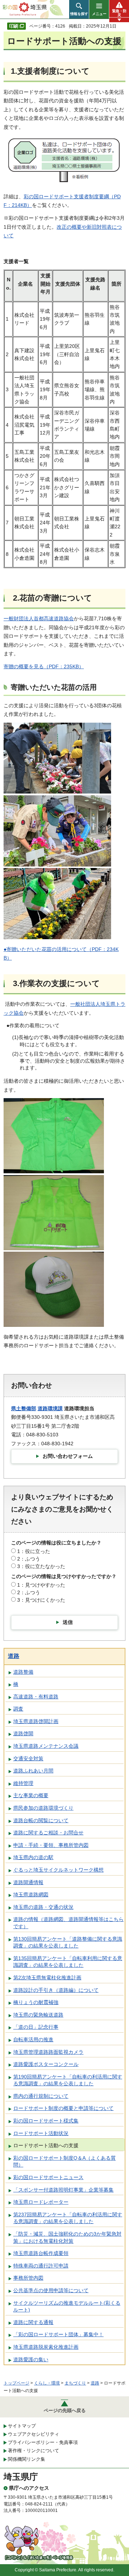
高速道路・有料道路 (36, 1697)
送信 (68, 1622)
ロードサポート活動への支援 (46, 2145)
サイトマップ (22, 2426)
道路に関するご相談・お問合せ (48, 1833)
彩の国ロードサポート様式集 (46, 2121)
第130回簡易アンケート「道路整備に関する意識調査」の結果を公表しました (68, 1942)
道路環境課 (50, 1408)
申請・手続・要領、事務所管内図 (51, 1845)
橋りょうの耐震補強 (36, 2002)
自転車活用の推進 (33, 2039)
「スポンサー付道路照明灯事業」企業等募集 (63, 2190)
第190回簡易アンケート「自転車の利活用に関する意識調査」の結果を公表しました (68, 2080)
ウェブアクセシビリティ (34, 2434)
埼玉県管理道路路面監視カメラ (48, 2052)
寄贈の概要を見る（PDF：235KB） (44, 666)
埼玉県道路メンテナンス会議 (46, 1746)
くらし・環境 (47, 2383)
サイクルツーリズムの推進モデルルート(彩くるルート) (67, 2306)
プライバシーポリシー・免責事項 (43, 2442)
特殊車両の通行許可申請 (41, 2266)
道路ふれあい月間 (33, 1771)
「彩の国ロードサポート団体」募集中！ (58, 2334)
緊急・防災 (119, 13)
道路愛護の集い (31, 2359)
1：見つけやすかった (41, 1585)
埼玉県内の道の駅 (33, 1857)
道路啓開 (23, 1733)
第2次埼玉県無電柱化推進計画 (47, 1978)
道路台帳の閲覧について (41, 1820)
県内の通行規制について (41, 2096)
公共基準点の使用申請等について (51, 2290)
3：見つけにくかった (41, 1600)
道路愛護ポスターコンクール (46, 2064)
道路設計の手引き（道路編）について (56, 1990)
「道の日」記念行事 (36, 2027)
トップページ (16, 2383)
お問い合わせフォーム (68, 1456)
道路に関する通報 (33, 2322)
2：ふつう (29, 1559)
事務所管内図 (28, 2278)
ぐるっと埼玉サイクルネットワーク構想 (58, 1870)
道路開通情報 (28, 1882)
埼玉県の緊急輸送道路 (38, 2015)
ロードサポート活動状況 (41, 2133)
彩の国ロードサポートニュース (48, 2177)
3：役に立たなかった (41, 1566)
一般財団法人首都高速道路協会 (39, 618)
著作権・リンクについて (34, 2451)
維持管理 (23, 1783)
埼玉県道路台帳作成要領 (41, 2253)
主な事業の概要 (31, 1795)
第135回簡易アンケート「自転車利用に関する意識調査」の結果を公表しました (68, 1962)
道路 (14, 1656)
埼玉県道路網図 (31, 1895)
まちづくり (75, 2383)
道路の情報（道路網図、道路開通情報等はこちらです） (68, 1923)
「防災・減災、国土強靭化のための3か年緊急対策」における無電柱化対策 (67, 2237)
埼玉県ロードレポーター (41, 2202)
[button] (79, 9)
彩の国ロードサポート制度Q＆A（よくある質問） (64, 2162)
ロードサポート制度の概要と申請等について (63, 2108)
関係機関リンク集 (27, 2459)
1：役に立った (34, 1551)
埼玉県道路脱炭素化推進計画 (46, 2347)
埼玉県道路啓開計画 (36, 1721)
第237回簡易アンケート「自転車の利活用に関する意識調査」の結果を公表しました (68, 2218)
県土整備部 (24, 1408)
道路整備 (23, 1672)
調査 (18, 1709)
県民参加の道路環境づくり (43, 1808)
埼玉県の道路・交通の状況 (43, 1907)
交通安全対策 (28, 1758)
